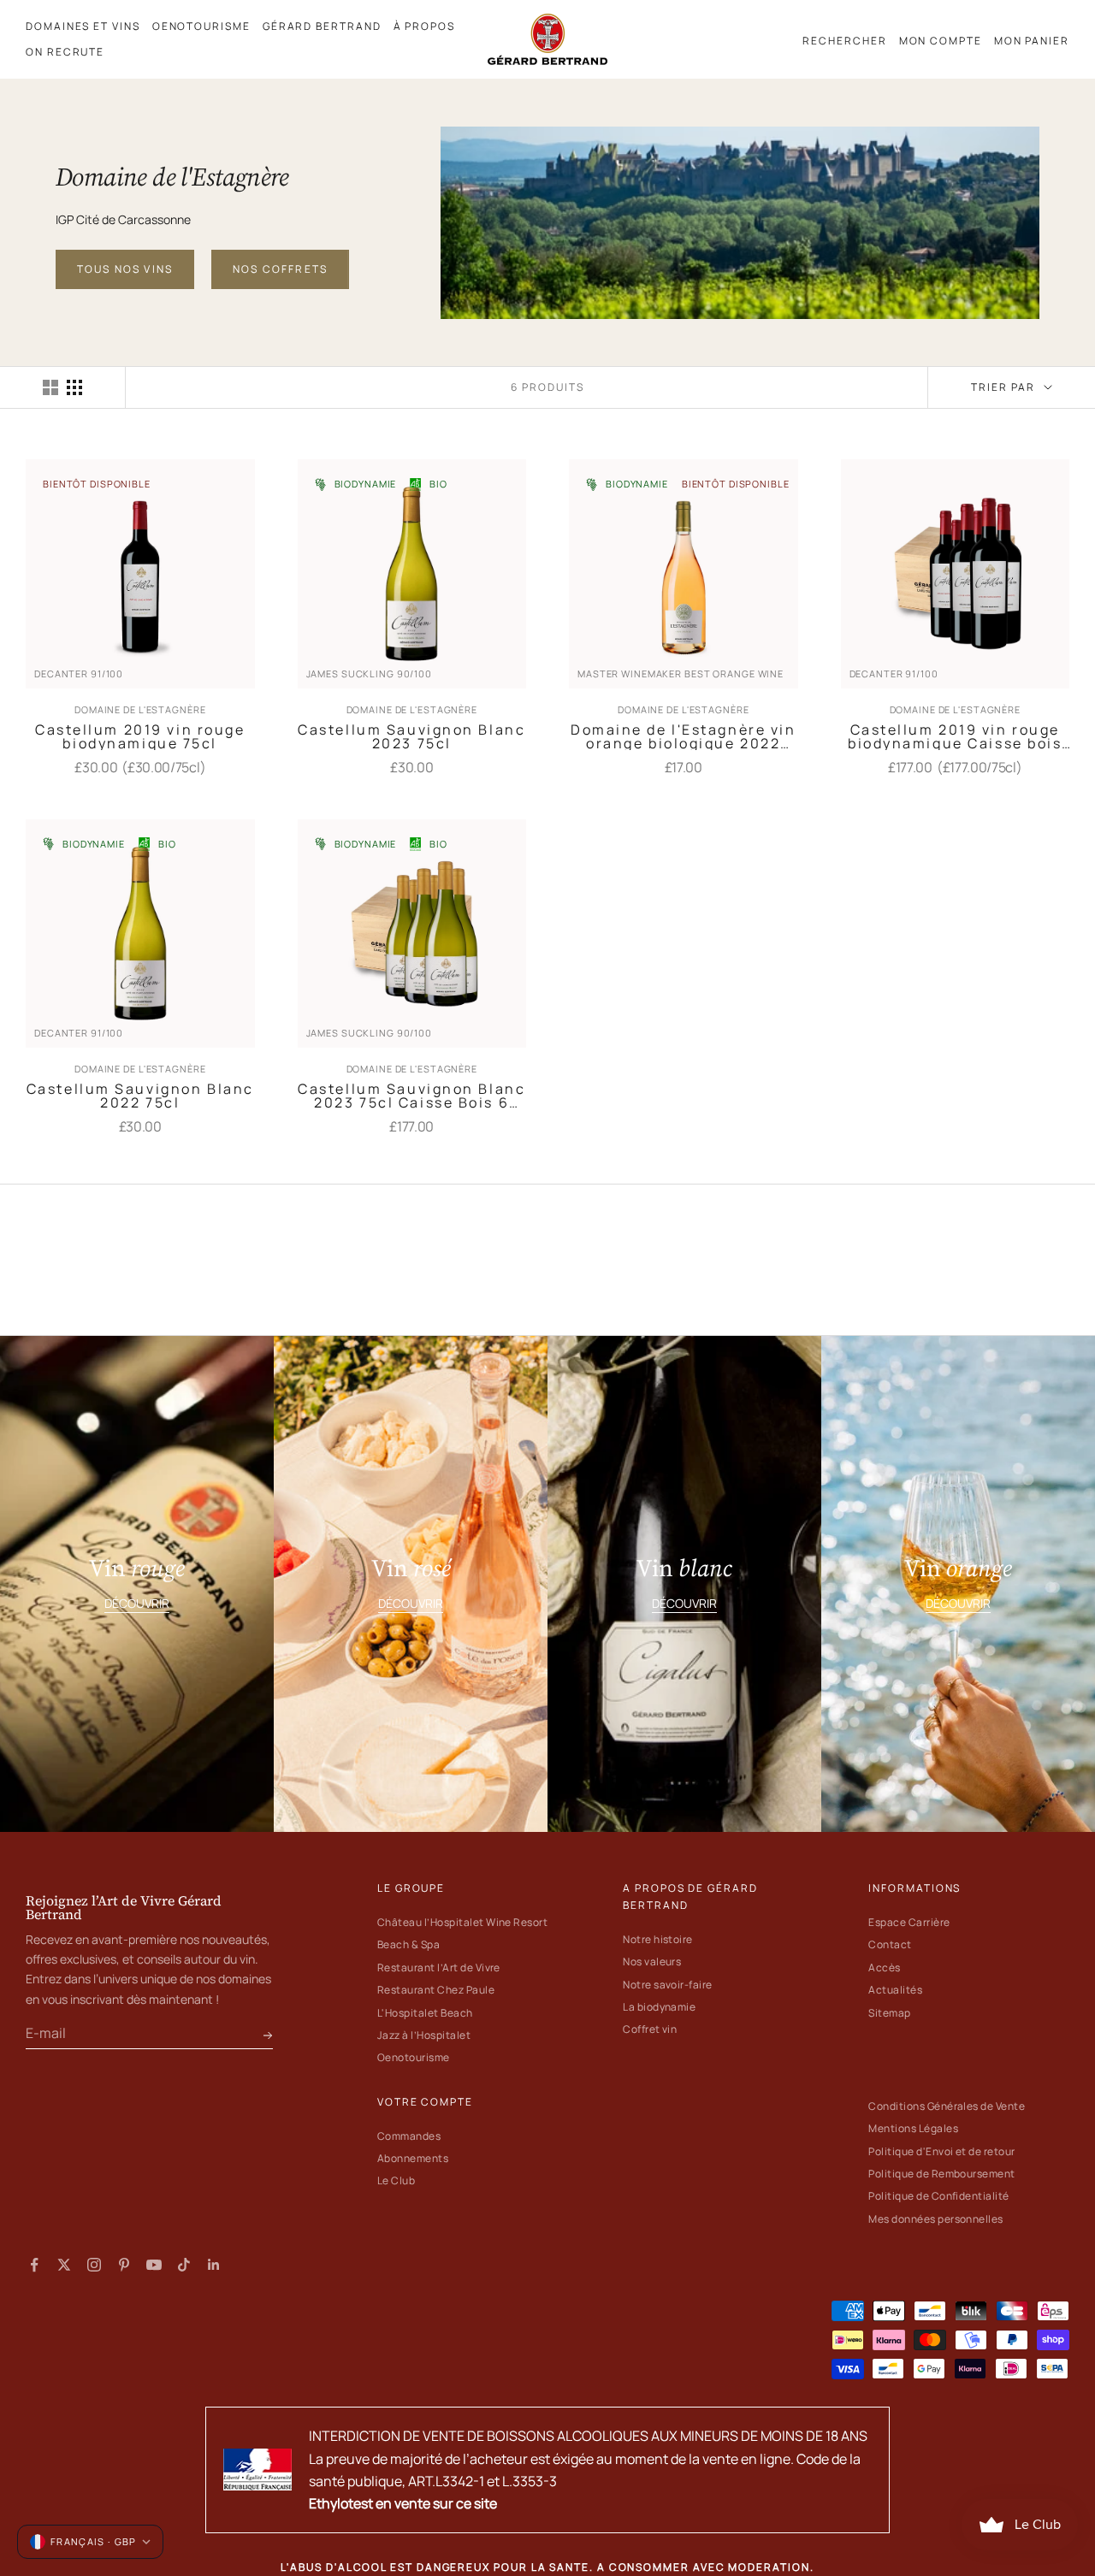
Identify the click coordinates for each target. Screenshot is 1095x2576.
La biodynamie (659, 2007)
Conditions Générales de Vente (947, 2106)
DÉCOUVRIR (137, 1603)
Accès (884, 1967)
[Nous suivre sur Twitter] (64, 2265)
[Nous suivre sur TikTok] (184, 2265)
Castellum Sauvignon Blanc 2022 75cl (140, 1096)
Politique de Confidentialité (938, 2196)
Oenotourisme (414, 2057)
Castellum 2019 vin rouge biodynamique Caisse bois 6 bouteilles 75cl (955, 736)
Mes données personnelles (936, 2219)
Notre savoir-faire (668, 1985)
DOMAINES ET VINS (83, 26)
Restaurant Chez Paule (436, 1990)
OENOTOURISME (201, 26)
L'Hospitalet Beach (425, 2013)
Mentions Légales (913, 2128)
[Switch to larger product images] (50, 387)
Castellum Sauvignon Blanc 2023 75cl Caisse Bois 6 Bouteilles (411, 1096)
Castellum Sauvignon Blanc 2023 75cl (411, 736)
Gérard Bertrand (322, 26)
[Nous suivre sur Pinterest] (124, 2265)
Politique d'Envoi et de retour (941, 2151)
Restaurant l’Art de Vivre (439, 1967)
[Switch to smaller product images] (74, 387)
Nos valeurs (652, 1962)
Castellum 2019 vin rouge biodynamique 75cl (140, 736)
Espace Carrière (909, 1922)
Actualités (895, 1990)
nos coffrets (280, 269)
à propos (424, 26)
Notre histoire (658, 1939)
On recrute (65, 52)
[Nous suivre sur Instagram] (94, 2265)
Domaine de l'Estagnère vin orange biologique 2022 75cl (684, 736)
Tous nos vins (125, 269)
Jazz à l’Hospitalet (424, 2035)
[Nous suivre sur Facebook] (34, 2265)
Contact (890, 1944)
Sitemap (889, 2013)
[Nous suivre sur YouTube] (154, 2265)
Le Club (396, 2180)
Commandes (409, 2136)
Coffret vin (650, 2029)
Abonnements (413, 2158)
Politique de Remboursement (941, 2174)
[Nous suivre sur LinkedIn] (214, 2265)
